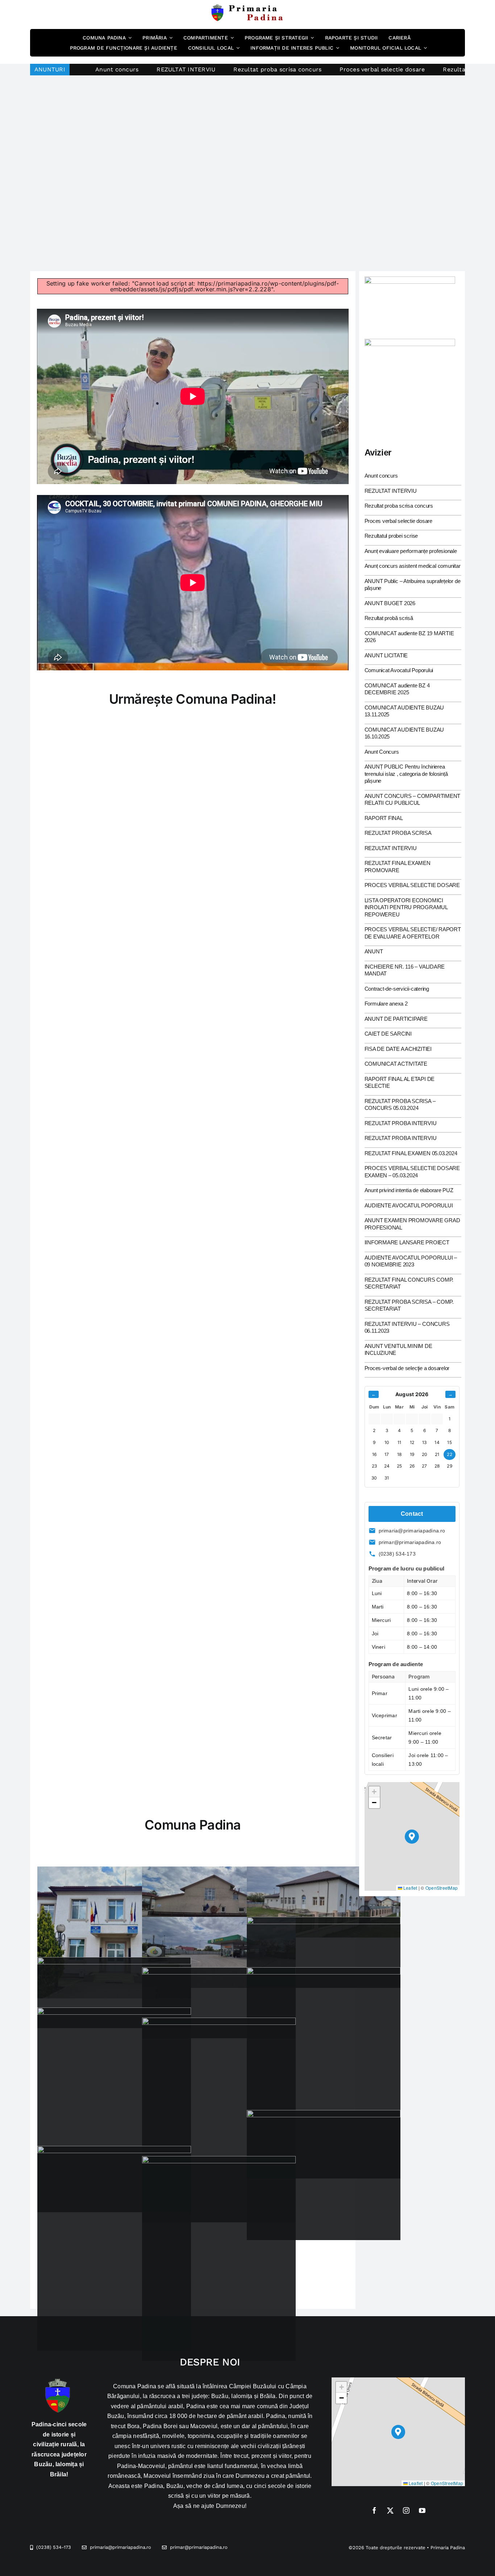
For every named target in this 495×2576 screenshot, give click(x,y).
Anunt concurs (381, 476)
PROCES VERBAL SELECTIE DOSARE (412, 885)
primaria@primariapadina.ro (412, 1531)
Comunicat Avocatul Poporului (399, 670)
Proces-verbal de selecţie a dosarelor (407, 1368)
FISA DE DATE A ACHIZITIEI (398, 1049)
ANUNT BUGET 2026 (390, 603)
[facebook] (374, 2510)
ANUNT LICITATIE (386, 655)
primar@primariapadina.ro (410, 1542)
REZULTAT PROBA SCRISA (398, 833)
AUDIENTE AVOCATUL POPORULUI (409, 1205)
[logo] (247, 7)
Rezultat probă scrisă (389, 618)
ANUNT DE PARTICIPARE (396, 1019)
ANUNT (374, 951)
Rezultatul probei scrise (375, 69)
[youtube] (422, 2510)
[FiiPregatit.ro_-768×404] (410, 279)
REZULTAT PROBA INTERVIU (401, 1123)
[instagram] (406, 2510)
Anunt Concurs (382, 752)
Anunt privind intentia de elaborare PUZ (409, 1190)
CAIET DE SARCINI (388, 1034)
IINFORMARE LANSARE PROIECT (407, 1242)
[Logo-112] (410, 342)
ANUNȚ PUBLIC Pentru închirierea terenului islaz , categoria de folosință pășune (406, 774)
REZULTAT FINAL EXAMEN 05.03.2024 (411, 1153)
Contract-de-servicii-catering (397, 989)
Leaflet (410, 1888)
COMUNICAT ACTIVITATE (396, 1064)
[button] (412, 1837)
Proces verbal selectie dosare (280, 69)
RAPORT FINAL (384, 818)
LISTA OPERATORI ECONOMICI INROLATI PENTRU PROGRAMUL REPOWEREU (406, 907)
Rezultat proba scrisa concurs (175, 69)
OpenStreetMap (442, 1888)
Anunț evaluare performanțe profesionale (411, 551)
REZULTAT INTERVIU (83, 69)
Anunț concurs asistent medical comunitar (413, 566)
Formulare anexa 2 (386, 1004)
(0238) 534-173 (397, 1554)
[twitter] (390, 2510)
